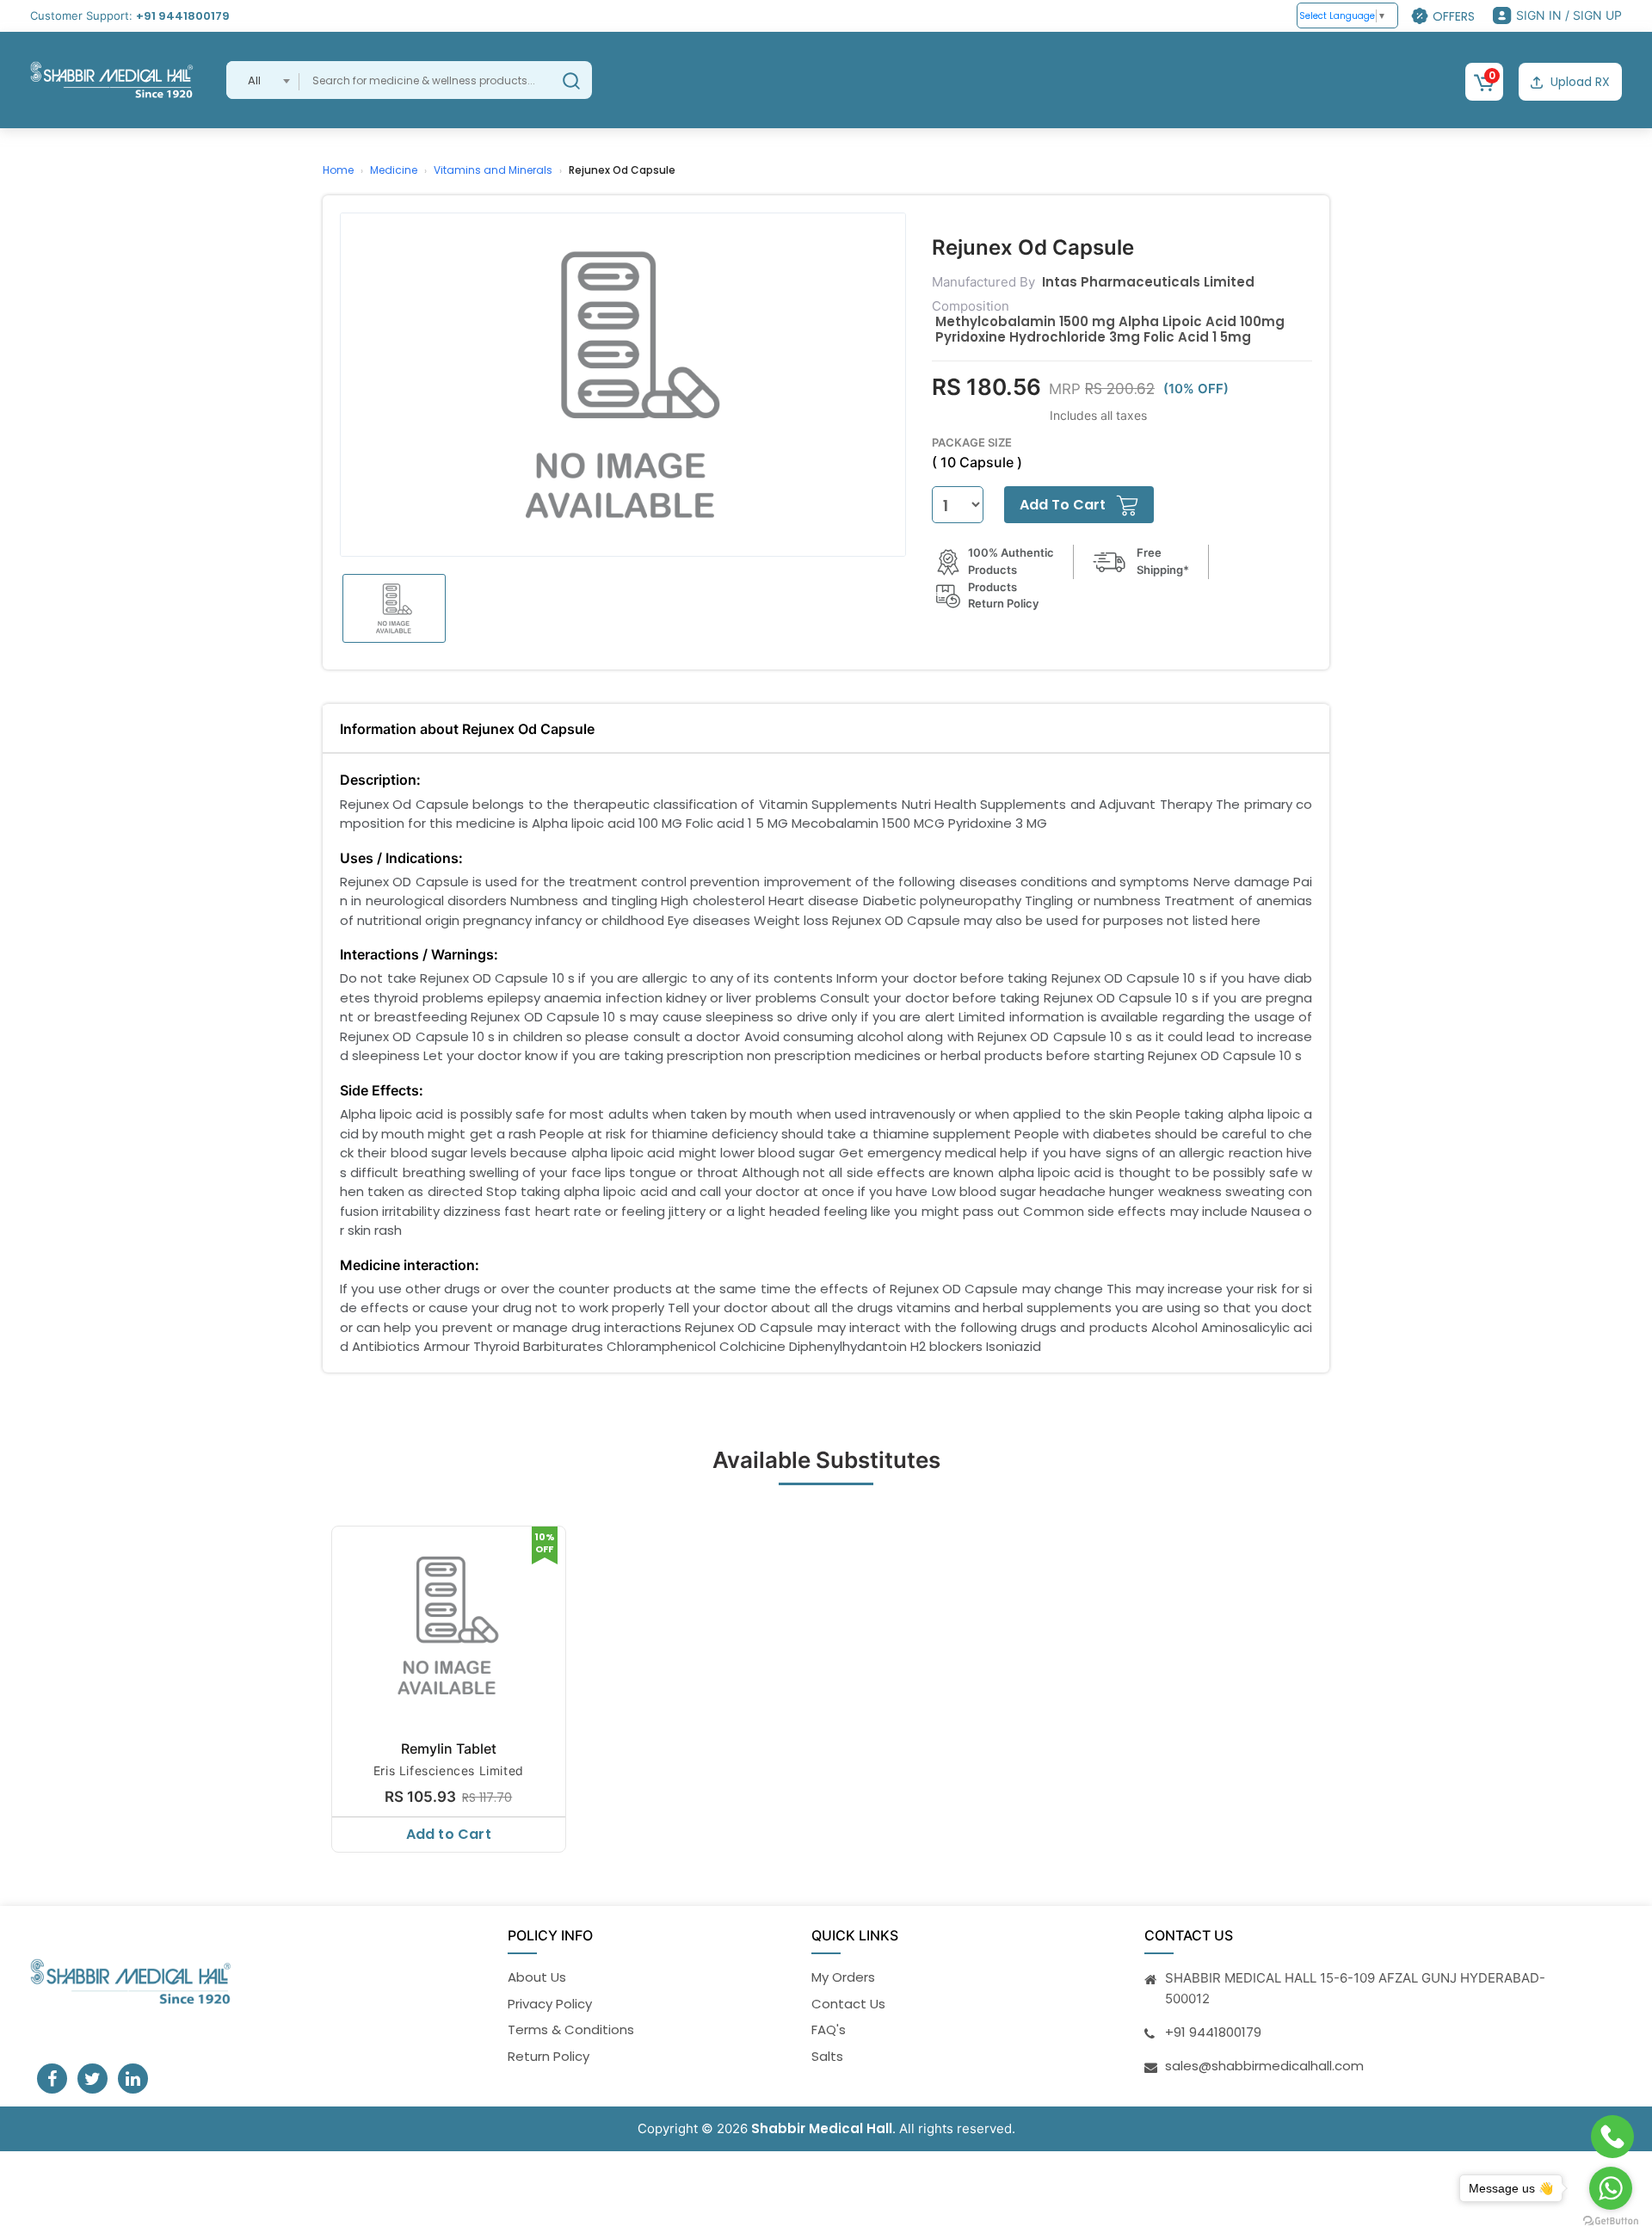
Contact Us (848, 2004)
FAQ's (829, 2029)
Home (338, 170)
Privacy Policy (550, 2004)
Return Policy (549, 2056)
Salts (827, 2056)
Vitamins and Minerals (493, 170)
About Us (537, 1977)
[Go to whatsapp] (1611, 2188)
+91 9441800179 (183, 16)
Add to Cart (449, 1834)
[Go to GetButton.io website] (1611, 2221)
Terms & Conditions (571, 2029)
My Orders (843, 1977)
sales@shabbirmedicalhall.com (1264, 2066)
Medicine (394, 170)
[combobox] (263, 80)
